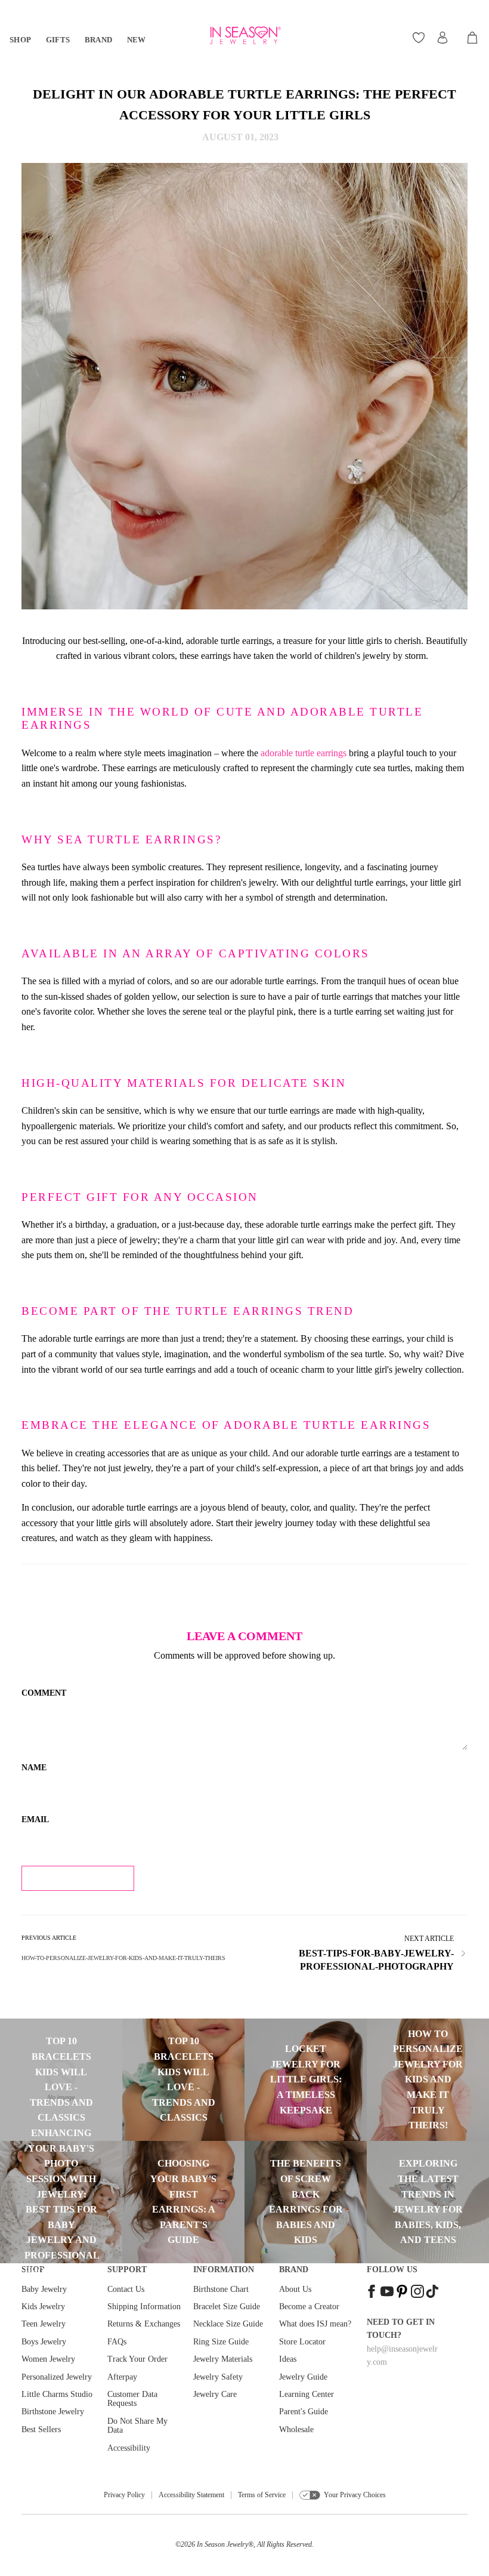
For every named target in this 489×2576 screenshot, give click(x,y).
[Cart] (473, 38)
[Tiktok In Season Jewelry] (432, 2293)
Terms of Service (262, 2495)
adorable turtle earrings (304, 753)
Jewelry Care (215, 2394)
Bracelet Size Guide (227, 2307)
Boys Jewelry (44, 2342)
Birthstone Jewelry (53, 2412)
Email (35, 1819)
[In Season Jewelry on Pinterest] (402, 2293)
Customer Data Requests (132, 2399)
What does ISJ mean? (315, 2324)
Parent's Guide (304, 2412)
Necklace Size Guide (228, 2324)
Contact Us (126, 2289)
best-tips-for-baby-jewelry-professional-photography (376, 1960)
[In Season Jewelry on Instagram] (417, 2293)
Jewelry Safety (218, 2377)
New (137, 40)
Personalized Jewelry (57, 2377)
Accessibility (129, 2448)
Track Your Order (137, 2359)
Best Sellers (41, 2429)
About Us (295, 2289)
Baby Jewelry (44, 2289)
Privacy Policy (124, 2495)
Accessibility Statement (191, 2495)
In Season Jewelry (222, 2544)
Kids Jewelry (43, 2307)
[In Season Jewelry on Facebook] (372, 2293)
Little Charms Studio (57, 2394)
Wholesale (296, 2429)
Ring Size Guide (221, 2342)
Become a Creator (309, 2307)
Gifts (58, 40)
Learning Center (307, 2394)
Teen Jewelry (44, 2324)
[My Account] (442, 38)
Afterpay (122, 2377)
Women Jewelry (48, 2359)
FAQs (117, 2342)
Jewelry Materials (223, 2359)
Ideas (288, 2359)
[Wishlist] (420, 38)
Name (34, 1768)
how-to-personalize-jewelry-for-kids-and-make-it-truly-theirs (123, 1958)
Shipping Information (144, 2307)
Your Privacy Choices (355, 2495)
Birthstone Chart (221, 2289)
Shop (21, 40)
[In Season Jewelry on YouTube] (387, 2293)
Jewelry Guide (303, 2377)
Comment (44, 1693)
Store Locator (302, 2342)
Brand (99, 40)
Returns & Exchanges (144, 2324)
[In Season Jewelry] (244, 36)
